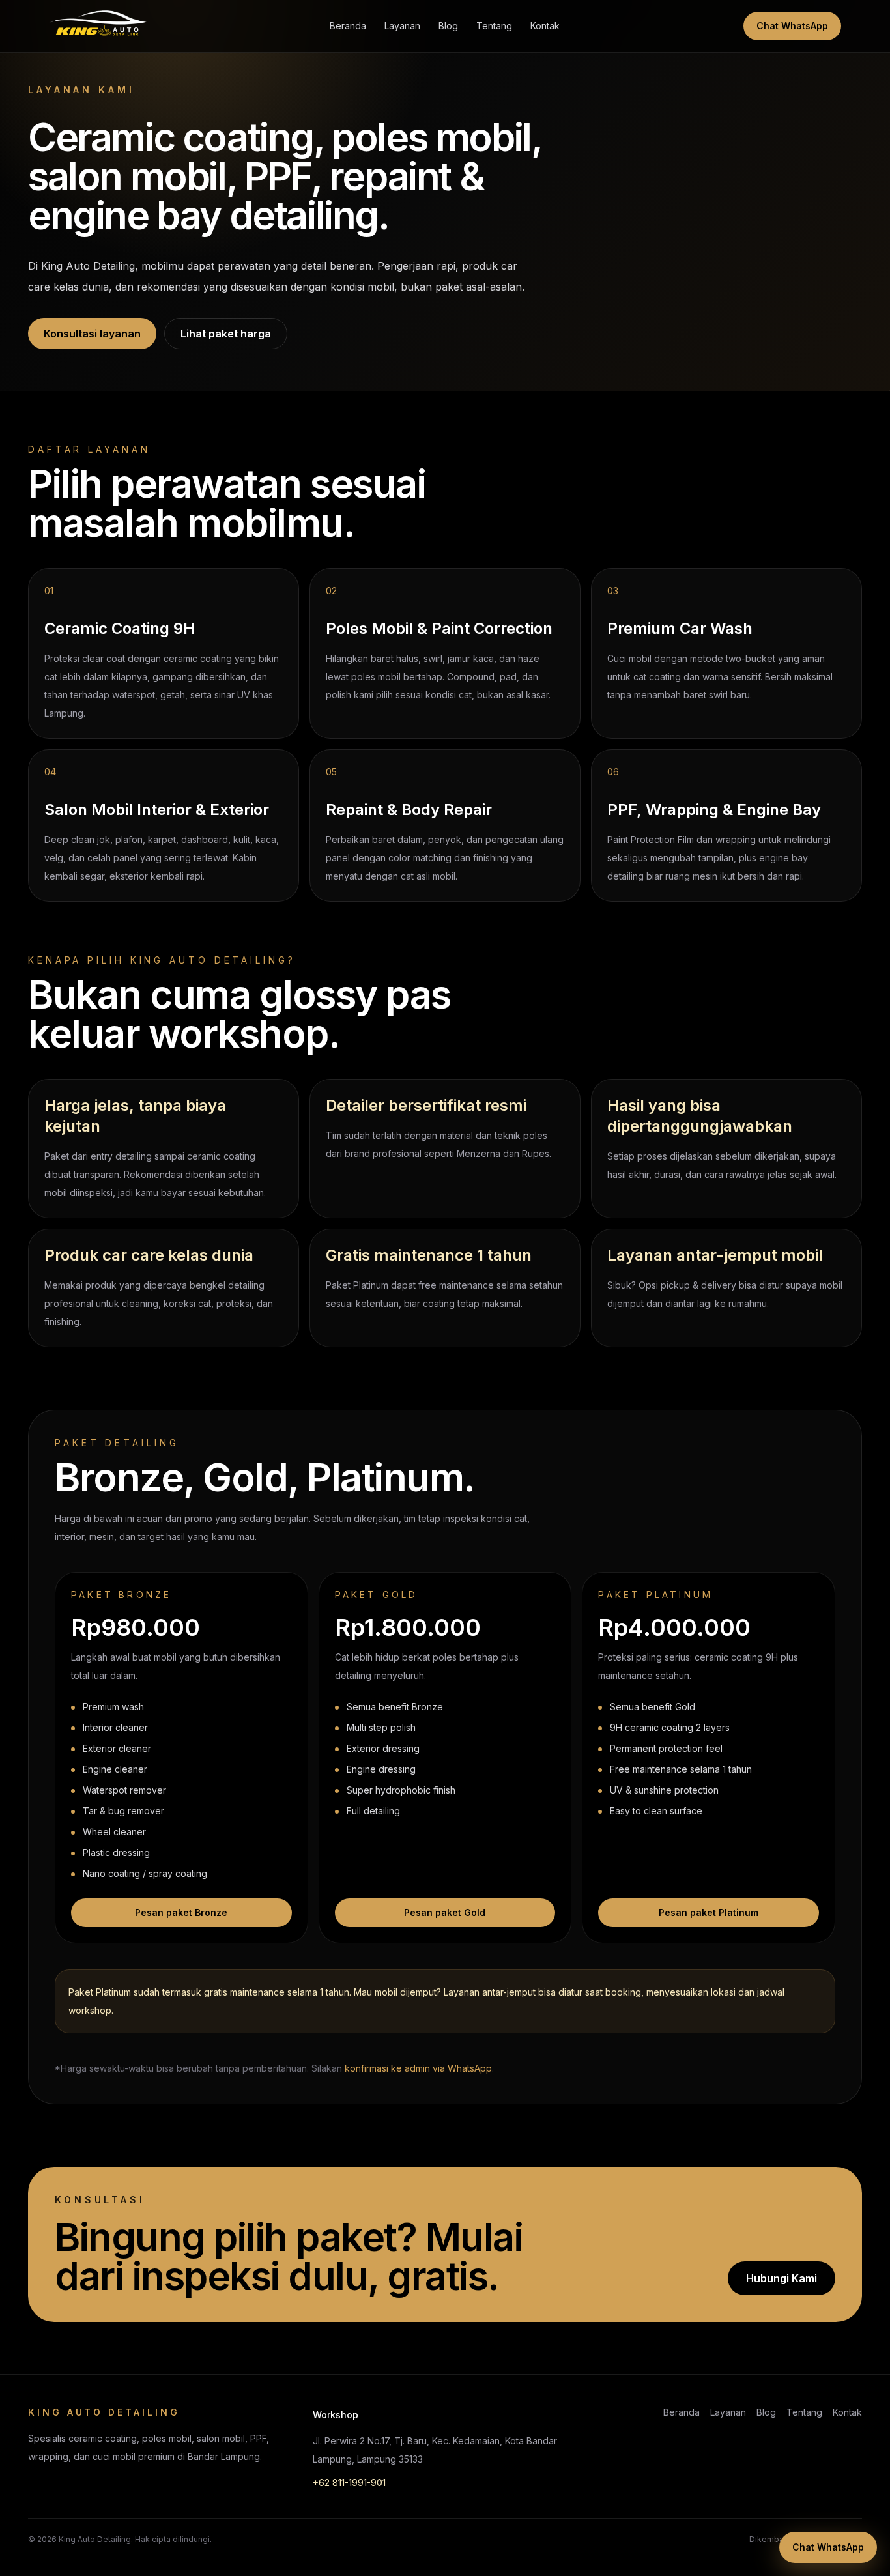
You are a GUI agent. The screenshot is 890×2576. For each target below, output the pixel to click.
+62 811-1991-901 (349, 2483)
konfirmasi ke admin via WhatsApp (418, 2068)
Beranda (348, 26)
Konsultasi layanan (92, 334)
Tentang (494, 26)
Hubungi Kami (782, 2278)
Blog (448, 26)
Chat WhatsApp (792, 26)
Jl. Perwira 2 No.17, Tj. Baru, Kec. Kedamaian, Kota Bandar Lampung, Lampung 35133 (435, 2450)
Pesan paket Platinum (709, 1912)
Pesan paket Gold (445, 1912)
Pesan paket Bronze (181, 1912)
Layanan (402, 26)
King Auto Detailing (95, 2539)
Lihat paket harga (226, 334)
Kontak (545, 26)
